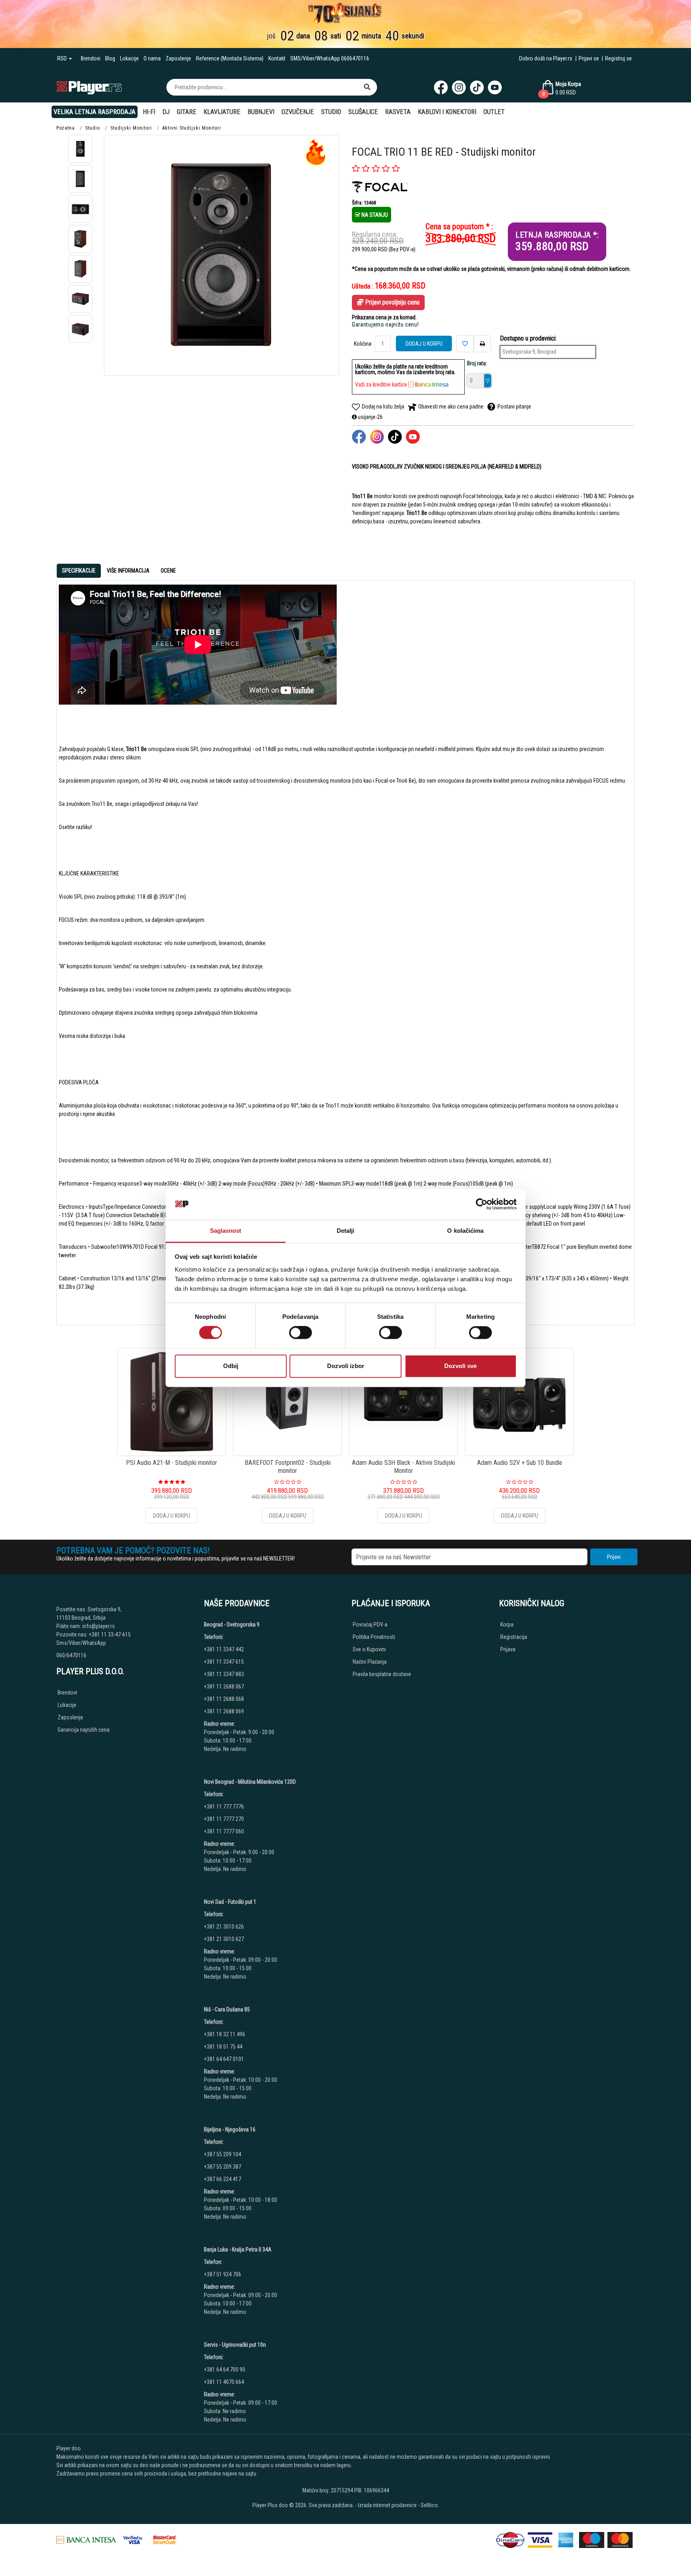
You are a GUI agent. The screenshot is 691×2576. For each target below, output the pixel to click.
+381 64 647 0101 (224, 2059)
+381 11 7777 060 (225, 1831)
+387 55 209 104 (223, 2154)
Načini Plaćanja (370, 1662)
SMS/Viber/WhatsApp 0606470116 (330, 58)
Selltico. (430, 2505)
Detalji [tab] (346, 1231)
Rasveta (398, 112)
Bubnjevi (261, 112)
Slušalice (363, 112)
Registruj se (618, 58)
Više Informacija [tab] (128, 571)
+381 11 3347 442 (224, 1649)
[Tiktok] (477, 87)
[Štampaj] (482, 344)
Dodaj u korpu (424, 344)
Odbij (231, 1366)
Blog (110, 58)
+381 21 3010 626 (224, 1927)
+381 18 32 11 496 (225, 2034)
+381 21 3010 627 (224, 1939)
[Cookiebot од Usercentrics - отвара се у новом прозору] (482, 1204)
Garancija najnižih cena (84, 1730)
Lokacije (129, 58)
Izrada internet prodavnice (387, 2505)
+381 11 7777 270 (225, 1819)
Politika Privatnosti (374, 1637)
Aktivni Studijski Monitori (192, 128)
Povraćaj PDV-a (370, 1625)
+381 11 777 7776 (225, 1807)
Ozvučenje (298, 112)
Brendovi (91, 58)
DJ (166, 112)
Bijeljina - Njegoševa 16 (230, 2129)
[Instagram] (459, 87)
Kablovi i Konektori (447, 112)
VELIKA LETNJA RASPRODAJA (95, 112)
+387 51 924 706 (223, 2274)
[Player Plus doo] (89, 87)
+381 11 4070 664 (224, 2382)
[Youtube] (495, 87)
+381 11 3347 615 (224, 1662)
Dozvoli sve (460, 1366)
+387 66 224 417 (223, 2179)
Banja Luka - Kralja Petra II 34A (238, 2249)
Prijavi (614, 1557)
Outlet (494, 112)
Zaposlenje (178, 58)
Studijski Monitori (131, 128)
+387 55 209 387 (223, 2167)
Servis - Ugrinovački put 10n (235, 2345)
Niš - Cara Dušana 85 (227, 2009)
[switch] (301, 1333)
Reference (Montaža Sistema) (230, 58)
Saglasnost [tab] (226, 1231)
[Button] (367, 87)
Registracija (514, 1637)
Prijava (508, 1649)
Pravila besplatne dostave (382, 1674)
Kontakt (277, 58)
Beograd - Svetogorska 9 (232, 1625)
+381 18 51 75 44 (223, 2047)
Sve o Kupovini (369, 1649)
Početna (66, 128)
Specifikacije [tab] (79, 571)
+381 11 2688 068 (224, 1699)
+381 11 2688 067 (224, 1687)
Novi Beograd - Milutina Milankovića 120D (250, 1782)
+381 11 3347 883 (224, 1674)
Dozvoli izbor (346, 1366)
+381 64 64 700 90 (225, 2370)
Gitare (187, 112)
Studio (331, 112)
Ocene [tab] (168, 571)
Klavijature (222, 112)
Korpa (507, 1625)
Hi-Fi (149, 112)
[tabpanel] (345, 949)
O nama (152, 58)
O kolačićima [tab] (465, 1231)
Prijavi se (589, 58)
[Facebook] (441, 87)
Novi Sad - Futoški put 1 (230, 1902)
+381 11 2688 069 (224, 1711)
